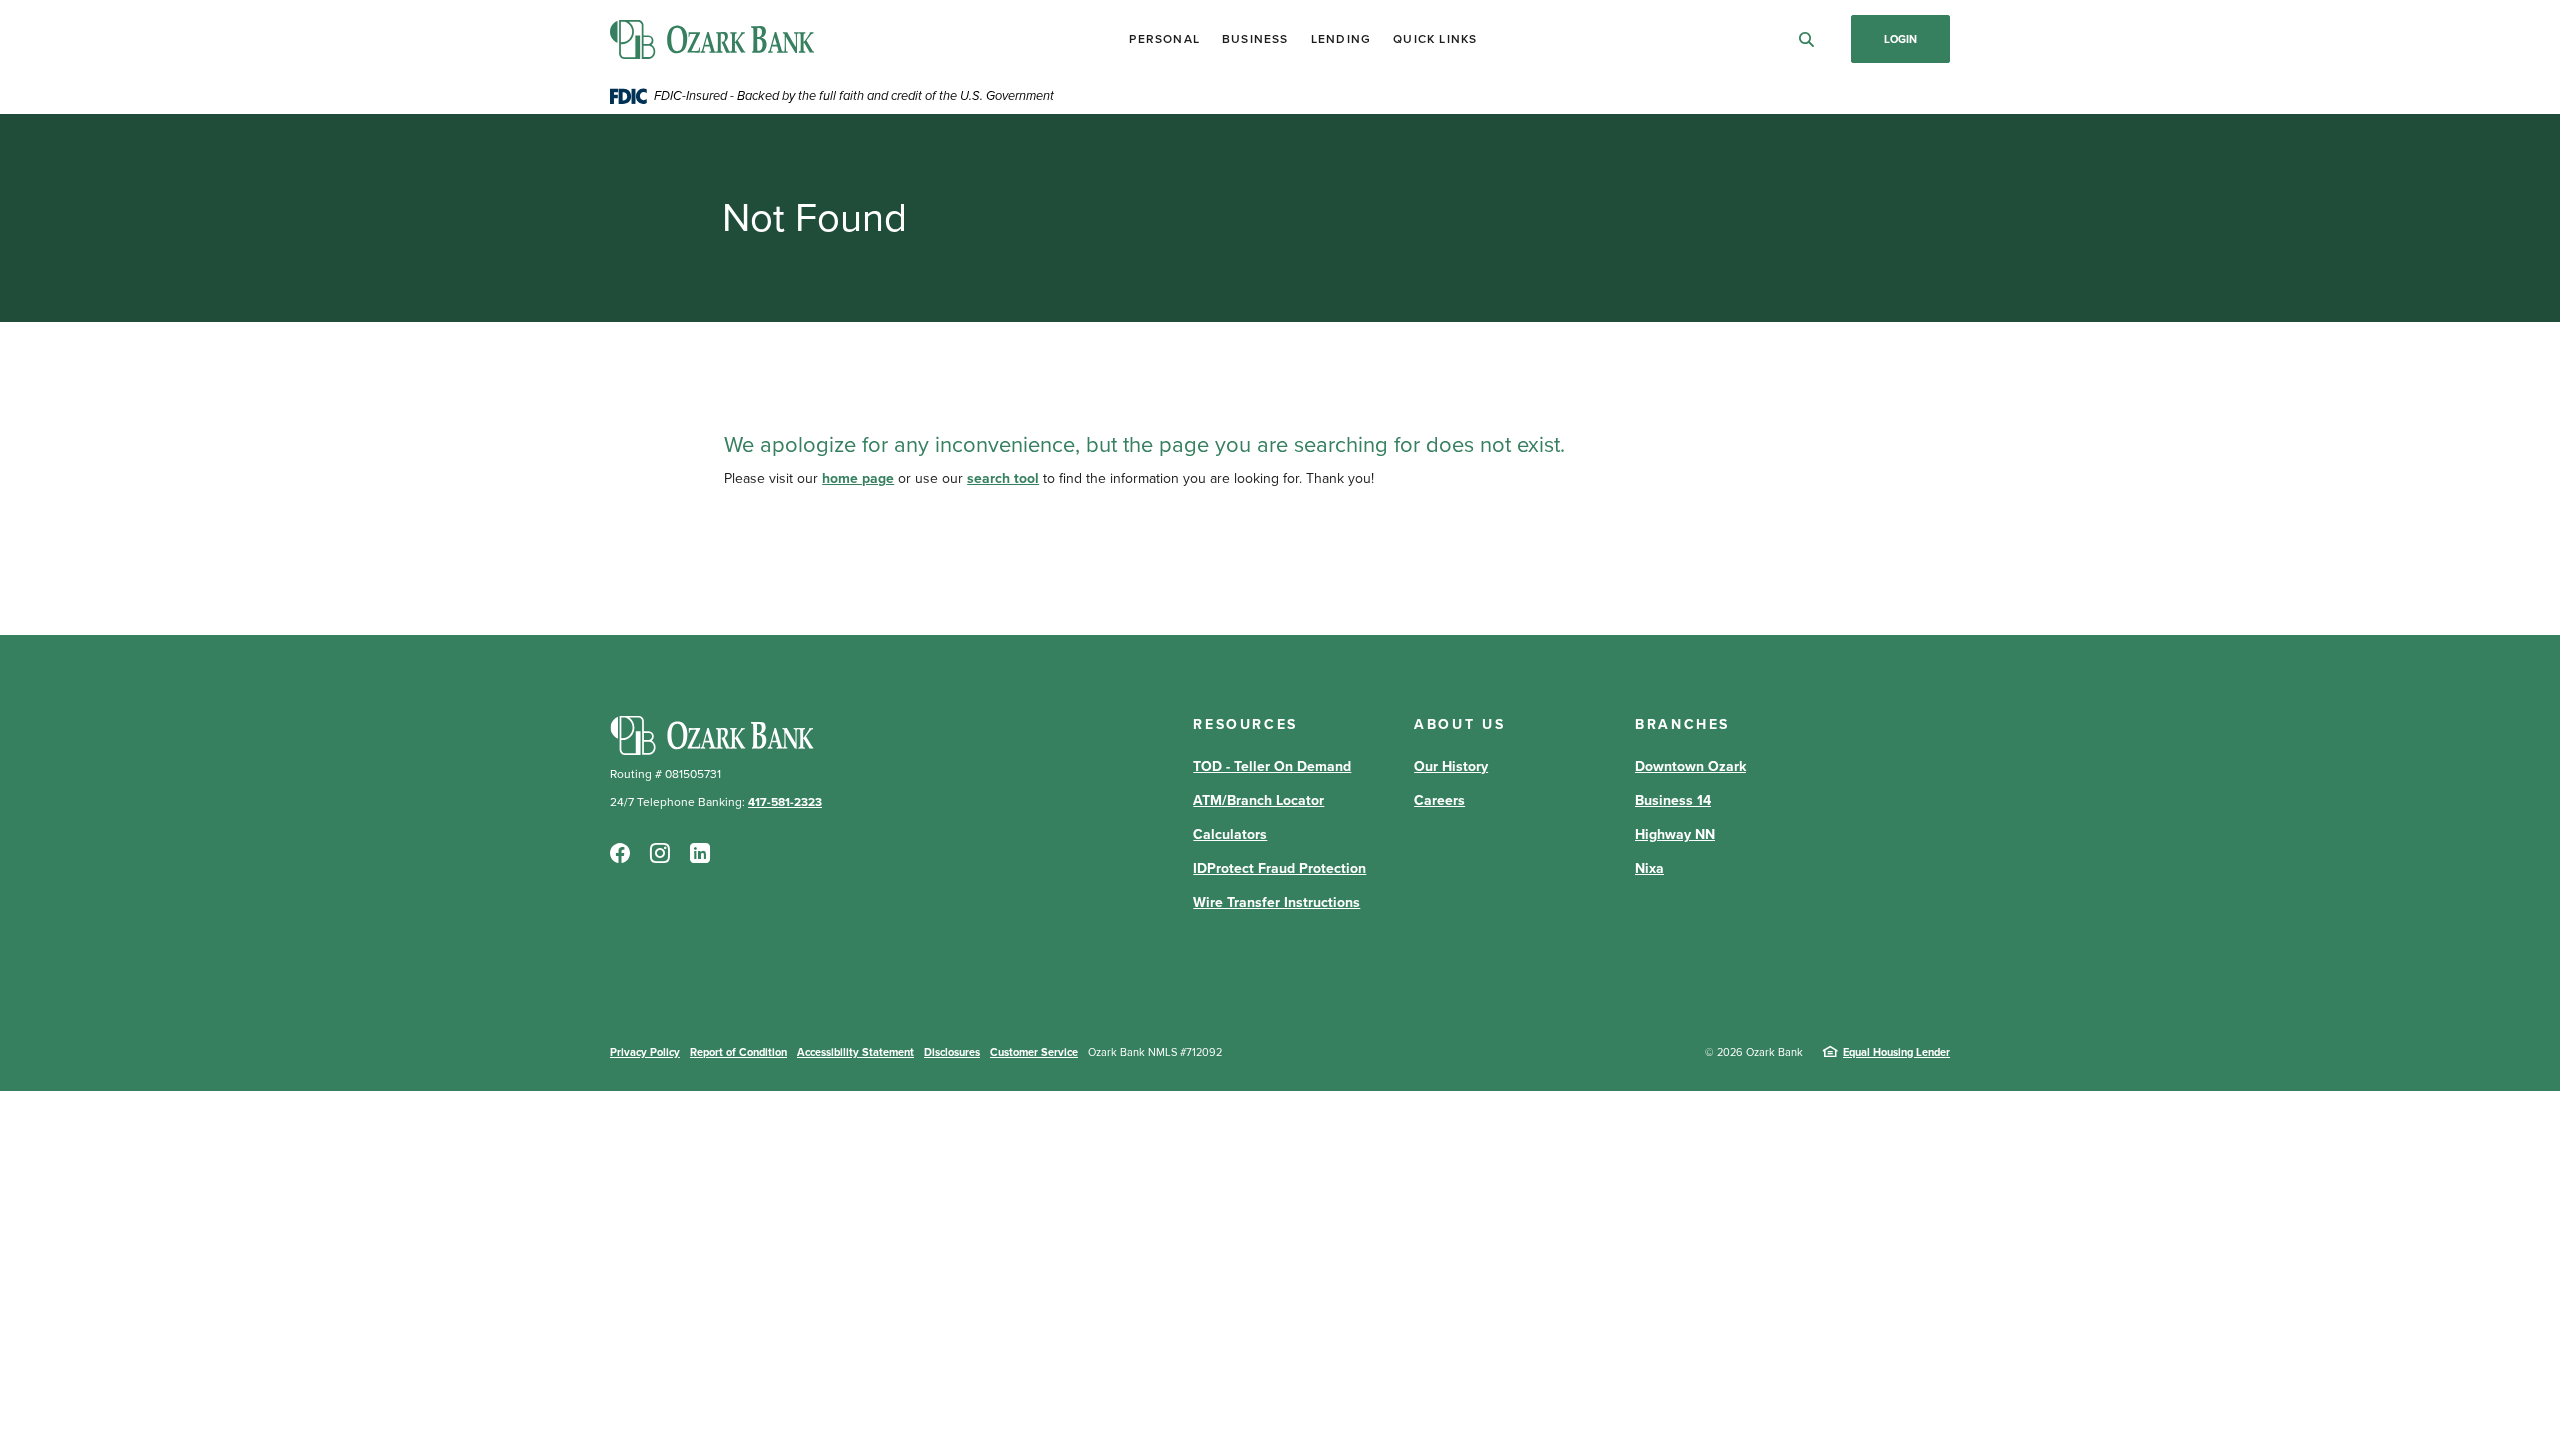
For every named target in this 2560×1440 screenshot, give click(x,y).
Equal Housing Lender (1896, 1052)
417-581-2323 (785, 802)
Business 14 (1673, 800)
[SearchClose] (1807, 39)
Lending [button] (1341, 39)
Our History (1451, 766)
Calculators (1230, 834)
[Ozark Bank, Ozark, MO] (712, 39)
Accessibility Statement (855, 1052)
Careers (1439, 800)
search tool (1003, 478)
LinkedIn (700, 853)
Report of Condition (738, 1052)
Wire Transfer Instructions (1276, 902)
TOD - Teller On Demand (1272, 766)
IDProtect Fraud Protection (1279, 868)
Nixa (1649, 868)
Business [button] (1255, 39)
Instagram (660, 853)
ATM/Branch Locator (1258, 800)
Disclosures (952, 1052)
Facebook (620, 853)
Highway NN (1675, 834)
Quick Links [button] (1435, 39)
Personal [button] (1164, 39)
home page (858, 478)
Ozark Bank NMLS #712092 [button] (1155, 1052)
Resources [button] (1245, 724)
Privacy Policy (645, 1052)
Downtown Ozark (1690, 766)
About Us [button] (1459, 724)
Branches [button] (1682, 724)
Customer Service (1034, 1052)
